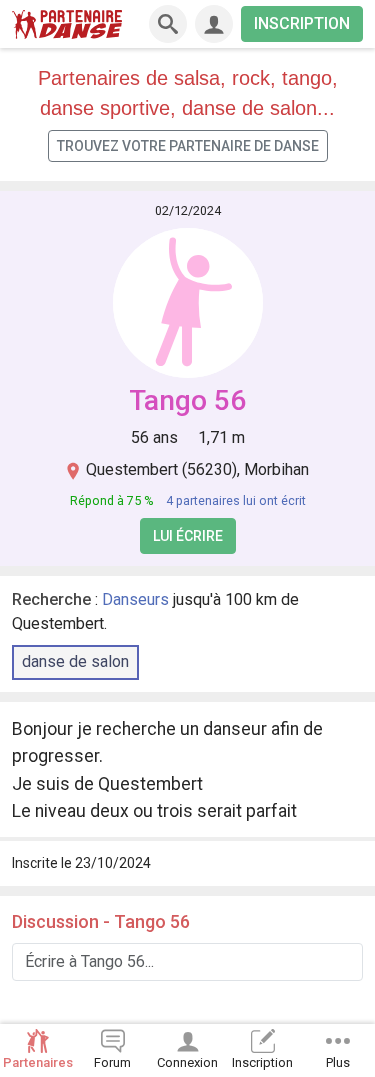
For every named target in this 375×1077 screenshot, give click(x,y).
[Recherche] (168, 24)
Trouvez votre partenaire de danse (188, 146)
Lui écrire (188, 536)
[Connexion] (214, 24)
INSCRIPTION (302, 23)
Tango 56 (187, 400)
